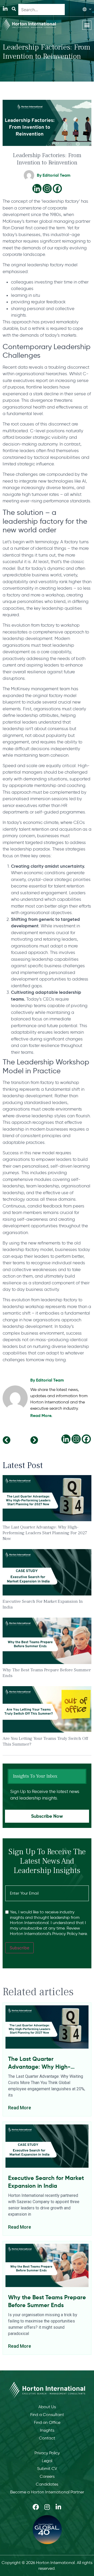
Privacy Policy (47, 2453)
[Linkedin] (37, 189)
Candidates (47, 2484)
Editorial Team (50, 1380)
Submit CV (47, 2469)
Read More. (41, 1416)
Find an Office (47, 2422)
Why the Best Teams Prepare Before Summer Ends (47, 2301)
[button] (87, 25)
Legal (47, 2461)
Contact (47, 2438)
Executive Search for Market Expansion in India (46, 2182)
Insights (47, 2430)
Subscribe (19, 1948)
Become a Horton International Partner (47, 2492)
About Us (47, 2407)
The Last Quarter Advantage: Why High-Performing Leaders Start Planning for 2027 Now (45, 1533)
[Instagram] (47, 189)
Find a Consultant (47, 2415)
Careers (47, 2476)
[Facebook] (57, 189)
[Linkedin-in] (5, 9)
